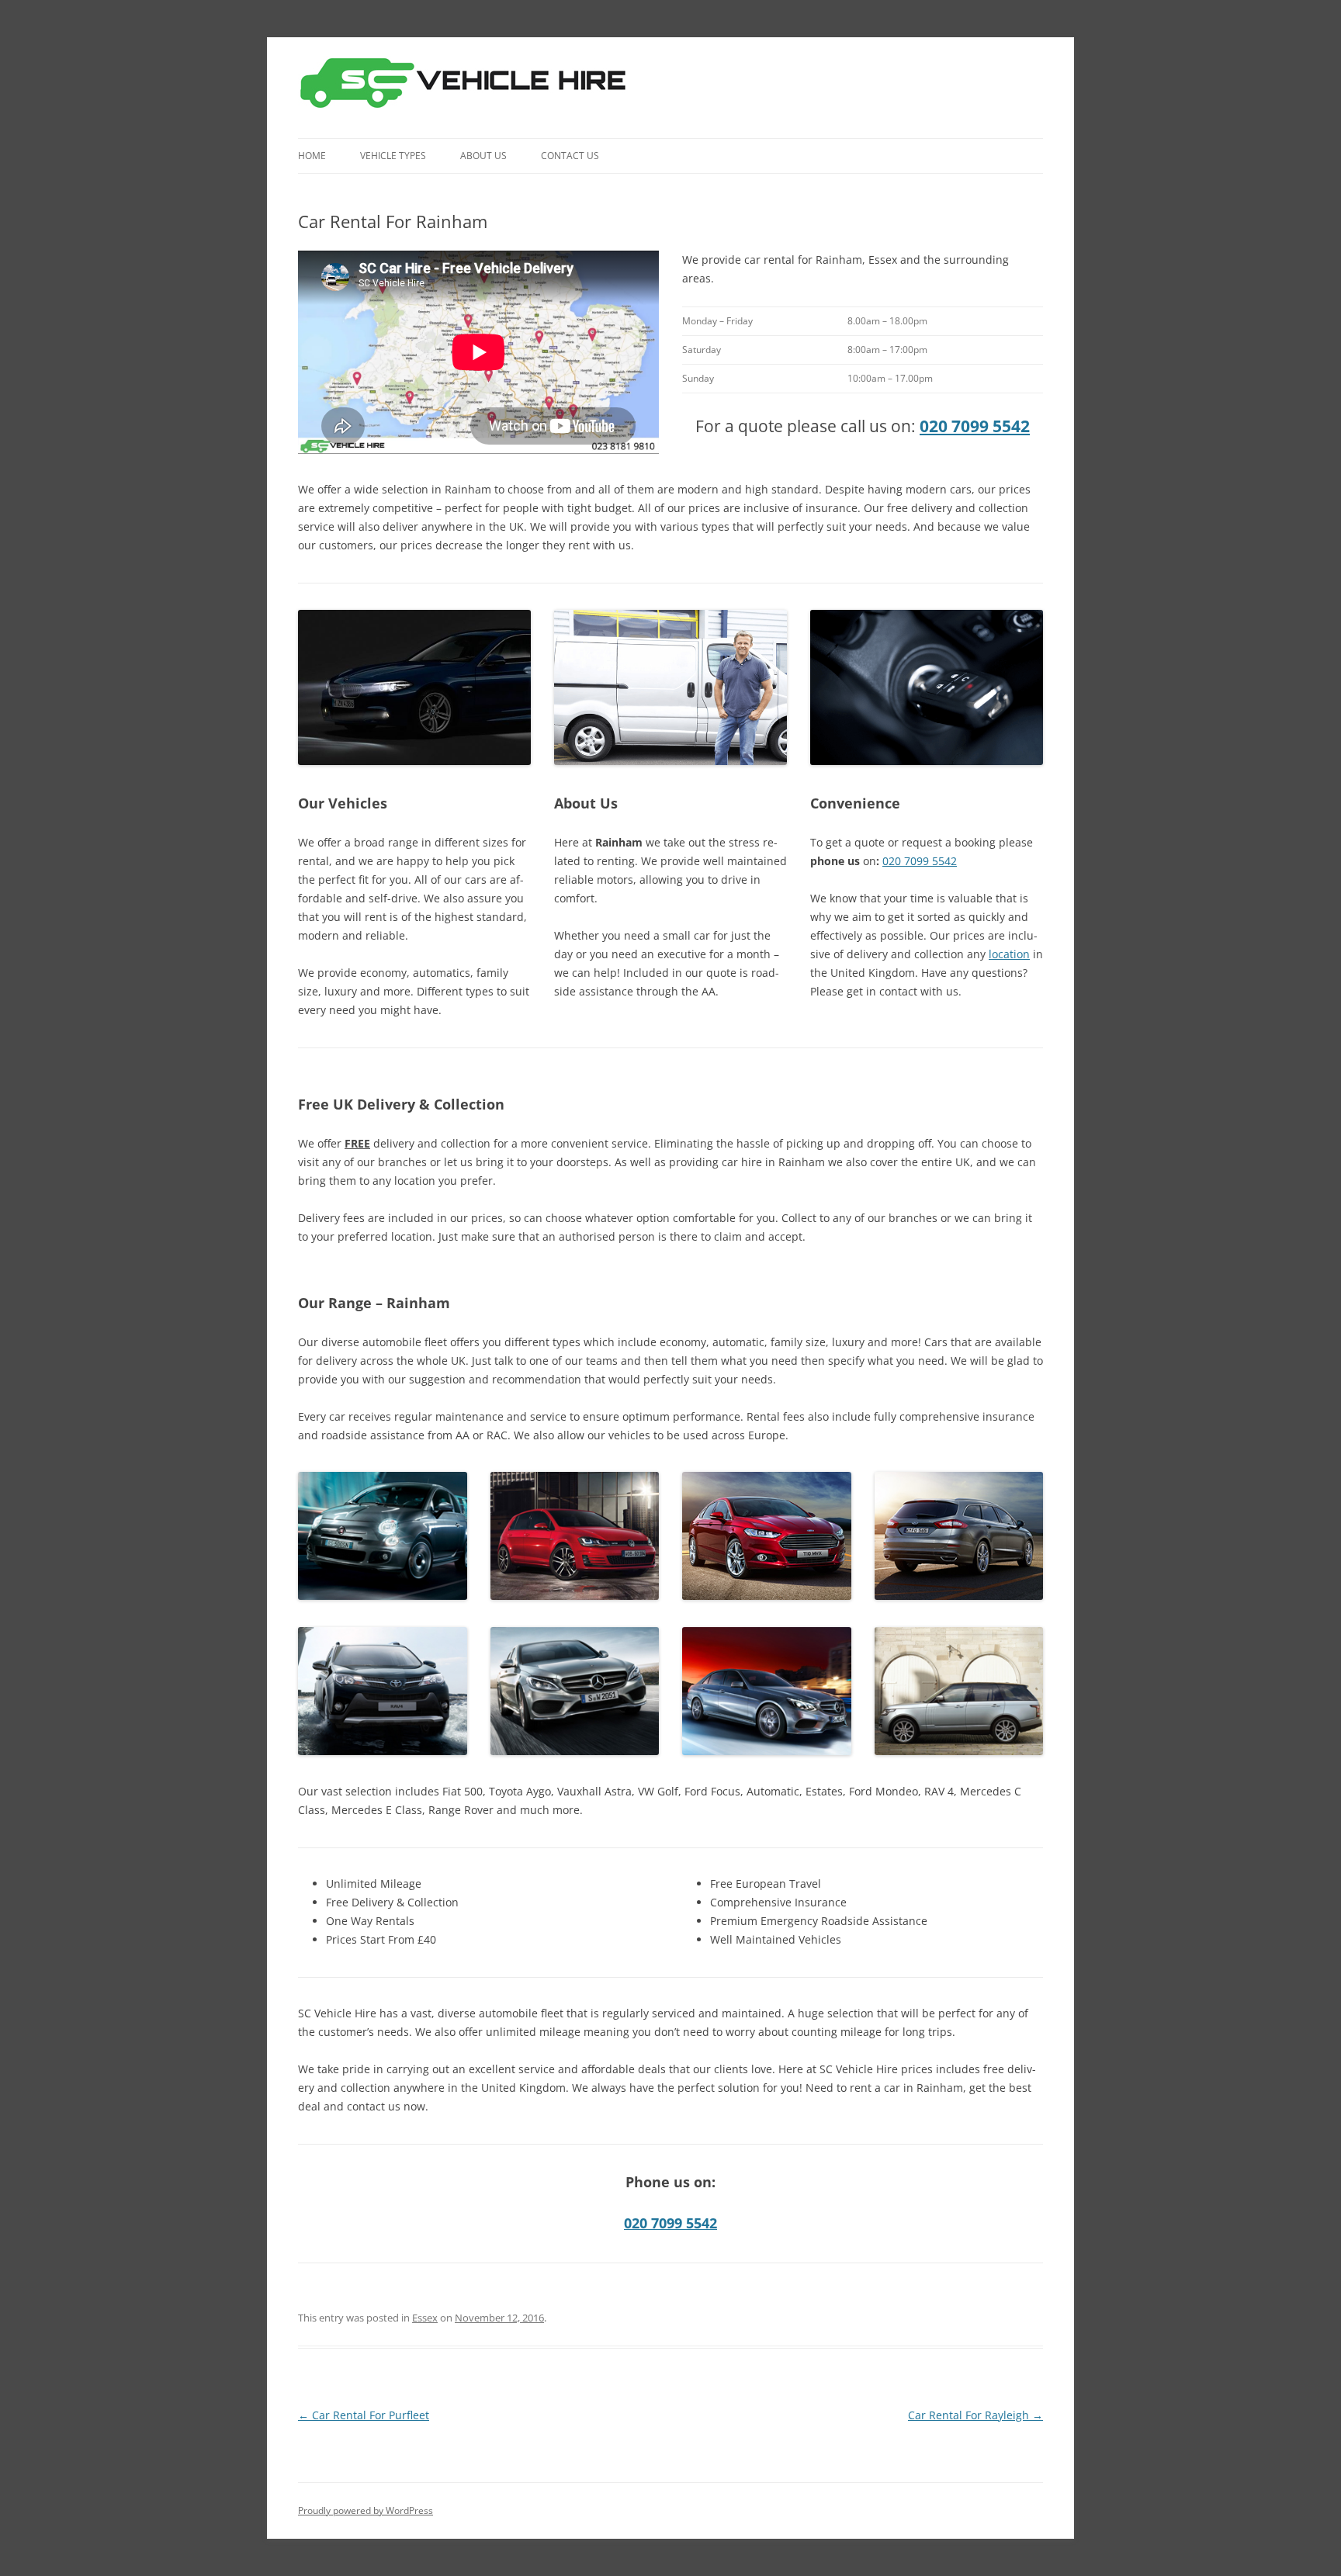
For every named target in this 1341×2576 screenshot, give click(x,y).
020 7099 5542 (975, 426)
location (1009, 954)
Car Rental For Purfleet (364, 2415)
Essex (425, 2318)
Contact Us (570, 156)
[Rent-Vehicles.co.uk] (469, 88)
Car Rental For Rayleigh (975, 2415)
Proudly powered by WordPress (366, 2510)
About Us (483, 156)
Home (312, 156)
